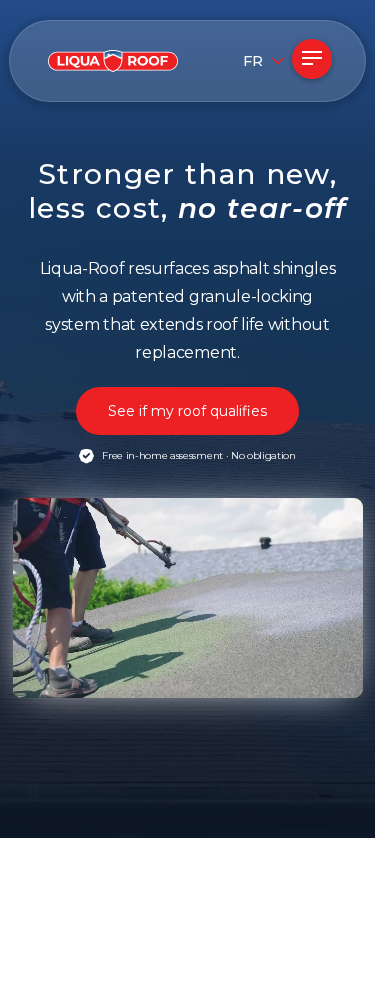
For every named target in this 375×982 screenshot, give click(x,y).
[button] (246, 61)
